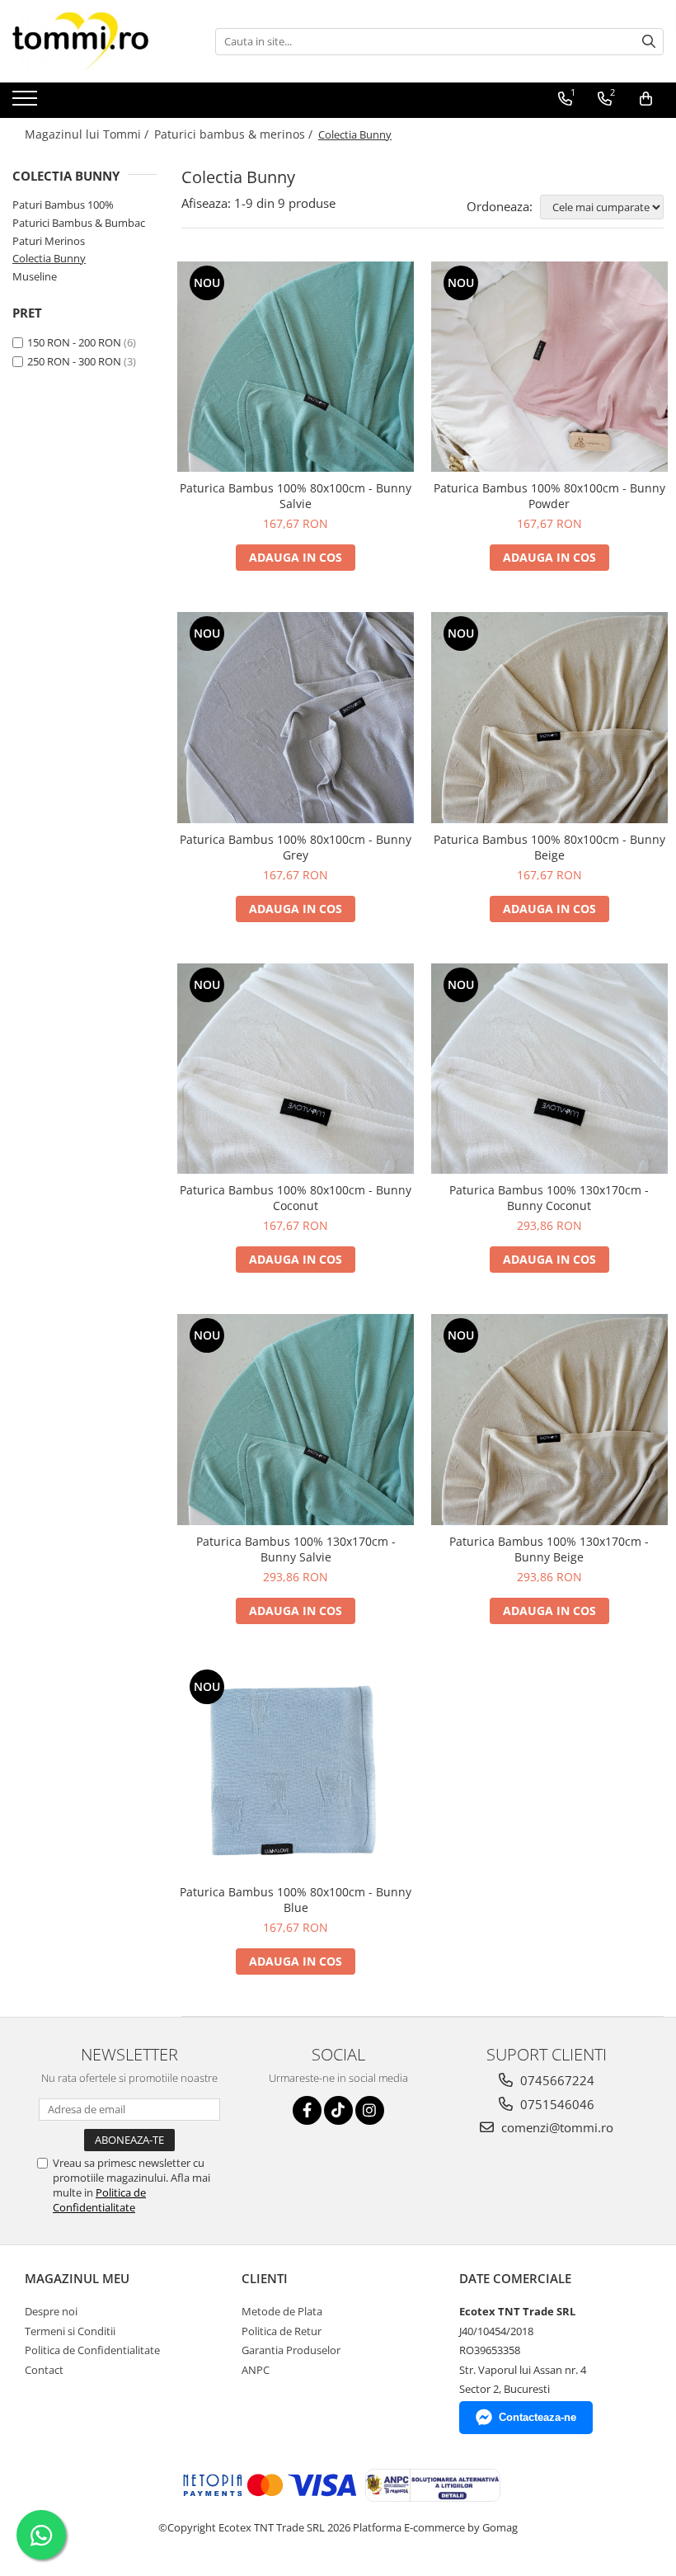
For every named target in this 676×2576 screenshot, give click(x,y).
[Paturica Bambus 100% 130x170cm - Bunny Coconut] (550, 1069)
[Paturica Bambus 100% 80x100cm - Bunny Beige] (550, 718)
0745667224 (556, 2080)
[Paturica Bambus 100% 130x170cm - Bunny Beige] (550, 1420)
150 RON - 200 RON (74, 342)
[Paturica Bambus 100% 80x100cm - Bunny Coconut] (296, 1069)
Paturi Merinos (49, 241)
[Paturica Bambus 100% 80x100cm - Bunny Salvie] (296, 367)
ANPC (256, 2370)
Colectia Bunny (49, 258)
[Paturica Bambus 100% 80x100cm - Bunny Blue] (296, 1771)
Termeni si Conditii (70, 2331)
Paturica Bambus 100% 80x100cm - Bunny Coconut (296, 1198)
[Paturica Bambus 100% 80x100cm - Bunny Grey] (296, 718)
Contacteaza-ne (538, 2417)
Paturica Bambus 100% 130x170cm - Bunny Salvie (296, 1549)
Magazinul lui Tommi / (88, 134)
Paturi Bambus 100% (63, 205)
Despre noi (51, 2311)
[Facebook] (307, 2110)
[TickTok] (338, 2110)
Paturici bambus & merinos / (235, 134)
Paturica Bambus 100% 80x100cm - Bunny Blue (296, 1900)
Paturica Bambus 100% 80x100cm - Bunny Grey (296, 847)
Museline (35, 276)
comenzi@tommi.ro (556, 2127)
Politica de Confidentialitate (99, 2200)
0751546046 (556, 2104)
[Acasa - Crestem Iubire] (95, 41)
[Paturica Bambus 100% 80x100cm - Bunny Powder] (550, 367)
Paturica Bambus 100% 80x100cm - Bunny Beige (549, 847)
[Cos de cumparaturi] (646, 99)
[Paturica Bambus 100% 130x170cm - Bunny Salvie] (296, 1420)
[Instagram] (370, 2110)
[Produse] (27, 103)
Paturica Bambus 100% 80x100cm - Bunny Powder (549, 496)
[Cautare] (649, 42)
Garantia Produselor (291, 2350)
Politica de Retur (282, 2331)
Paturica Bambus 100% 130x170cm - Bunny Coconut (549, 1198)
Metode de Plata (282, 2311)
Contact (44, 2370)
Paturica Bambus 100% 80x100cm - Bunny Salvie (296, 496)
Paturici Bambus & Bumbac (79, 223)
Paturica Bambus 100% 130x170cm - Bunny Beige (549, 1549)
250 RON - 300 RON (74, 361)
